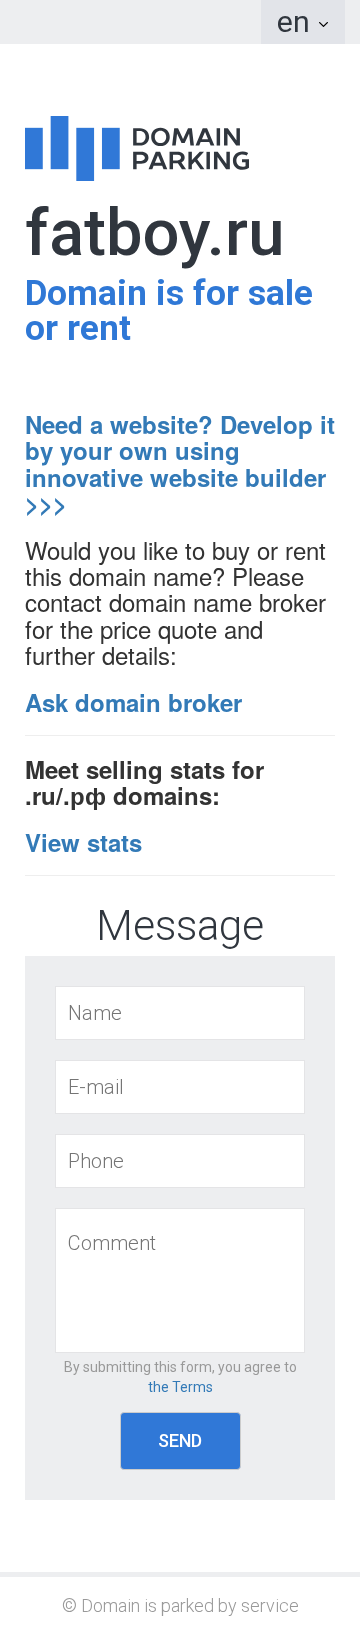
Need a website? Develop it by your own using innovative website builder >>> (180, 463)
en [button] (297, 21)
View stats (83, 842)
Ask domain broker (133, 702)
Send (180, 1440)
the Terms (180, 1387)
